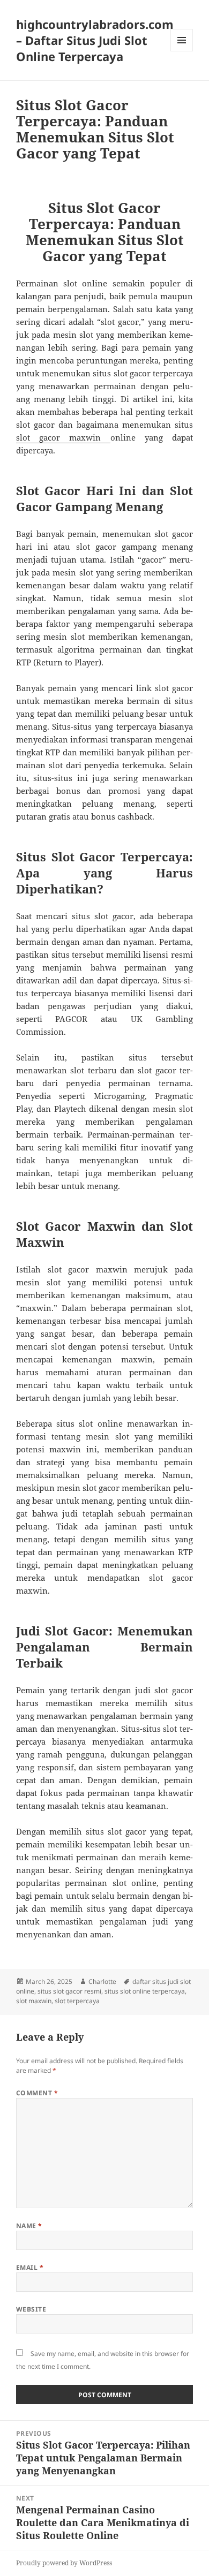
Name (29, 2226)
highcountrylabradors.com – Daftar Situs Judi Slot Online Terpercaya (95, 40)
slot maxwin (34, 2001)
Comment (37, 2093)
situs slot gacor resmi (69, 1991)
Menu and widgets (182, 51)
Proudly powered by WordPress (64, 2563)
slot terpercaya (77, 2001)
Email (30, 2267)
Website (31, 2309)
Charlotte (102, 1982)
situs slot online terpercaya (145, 1991)
